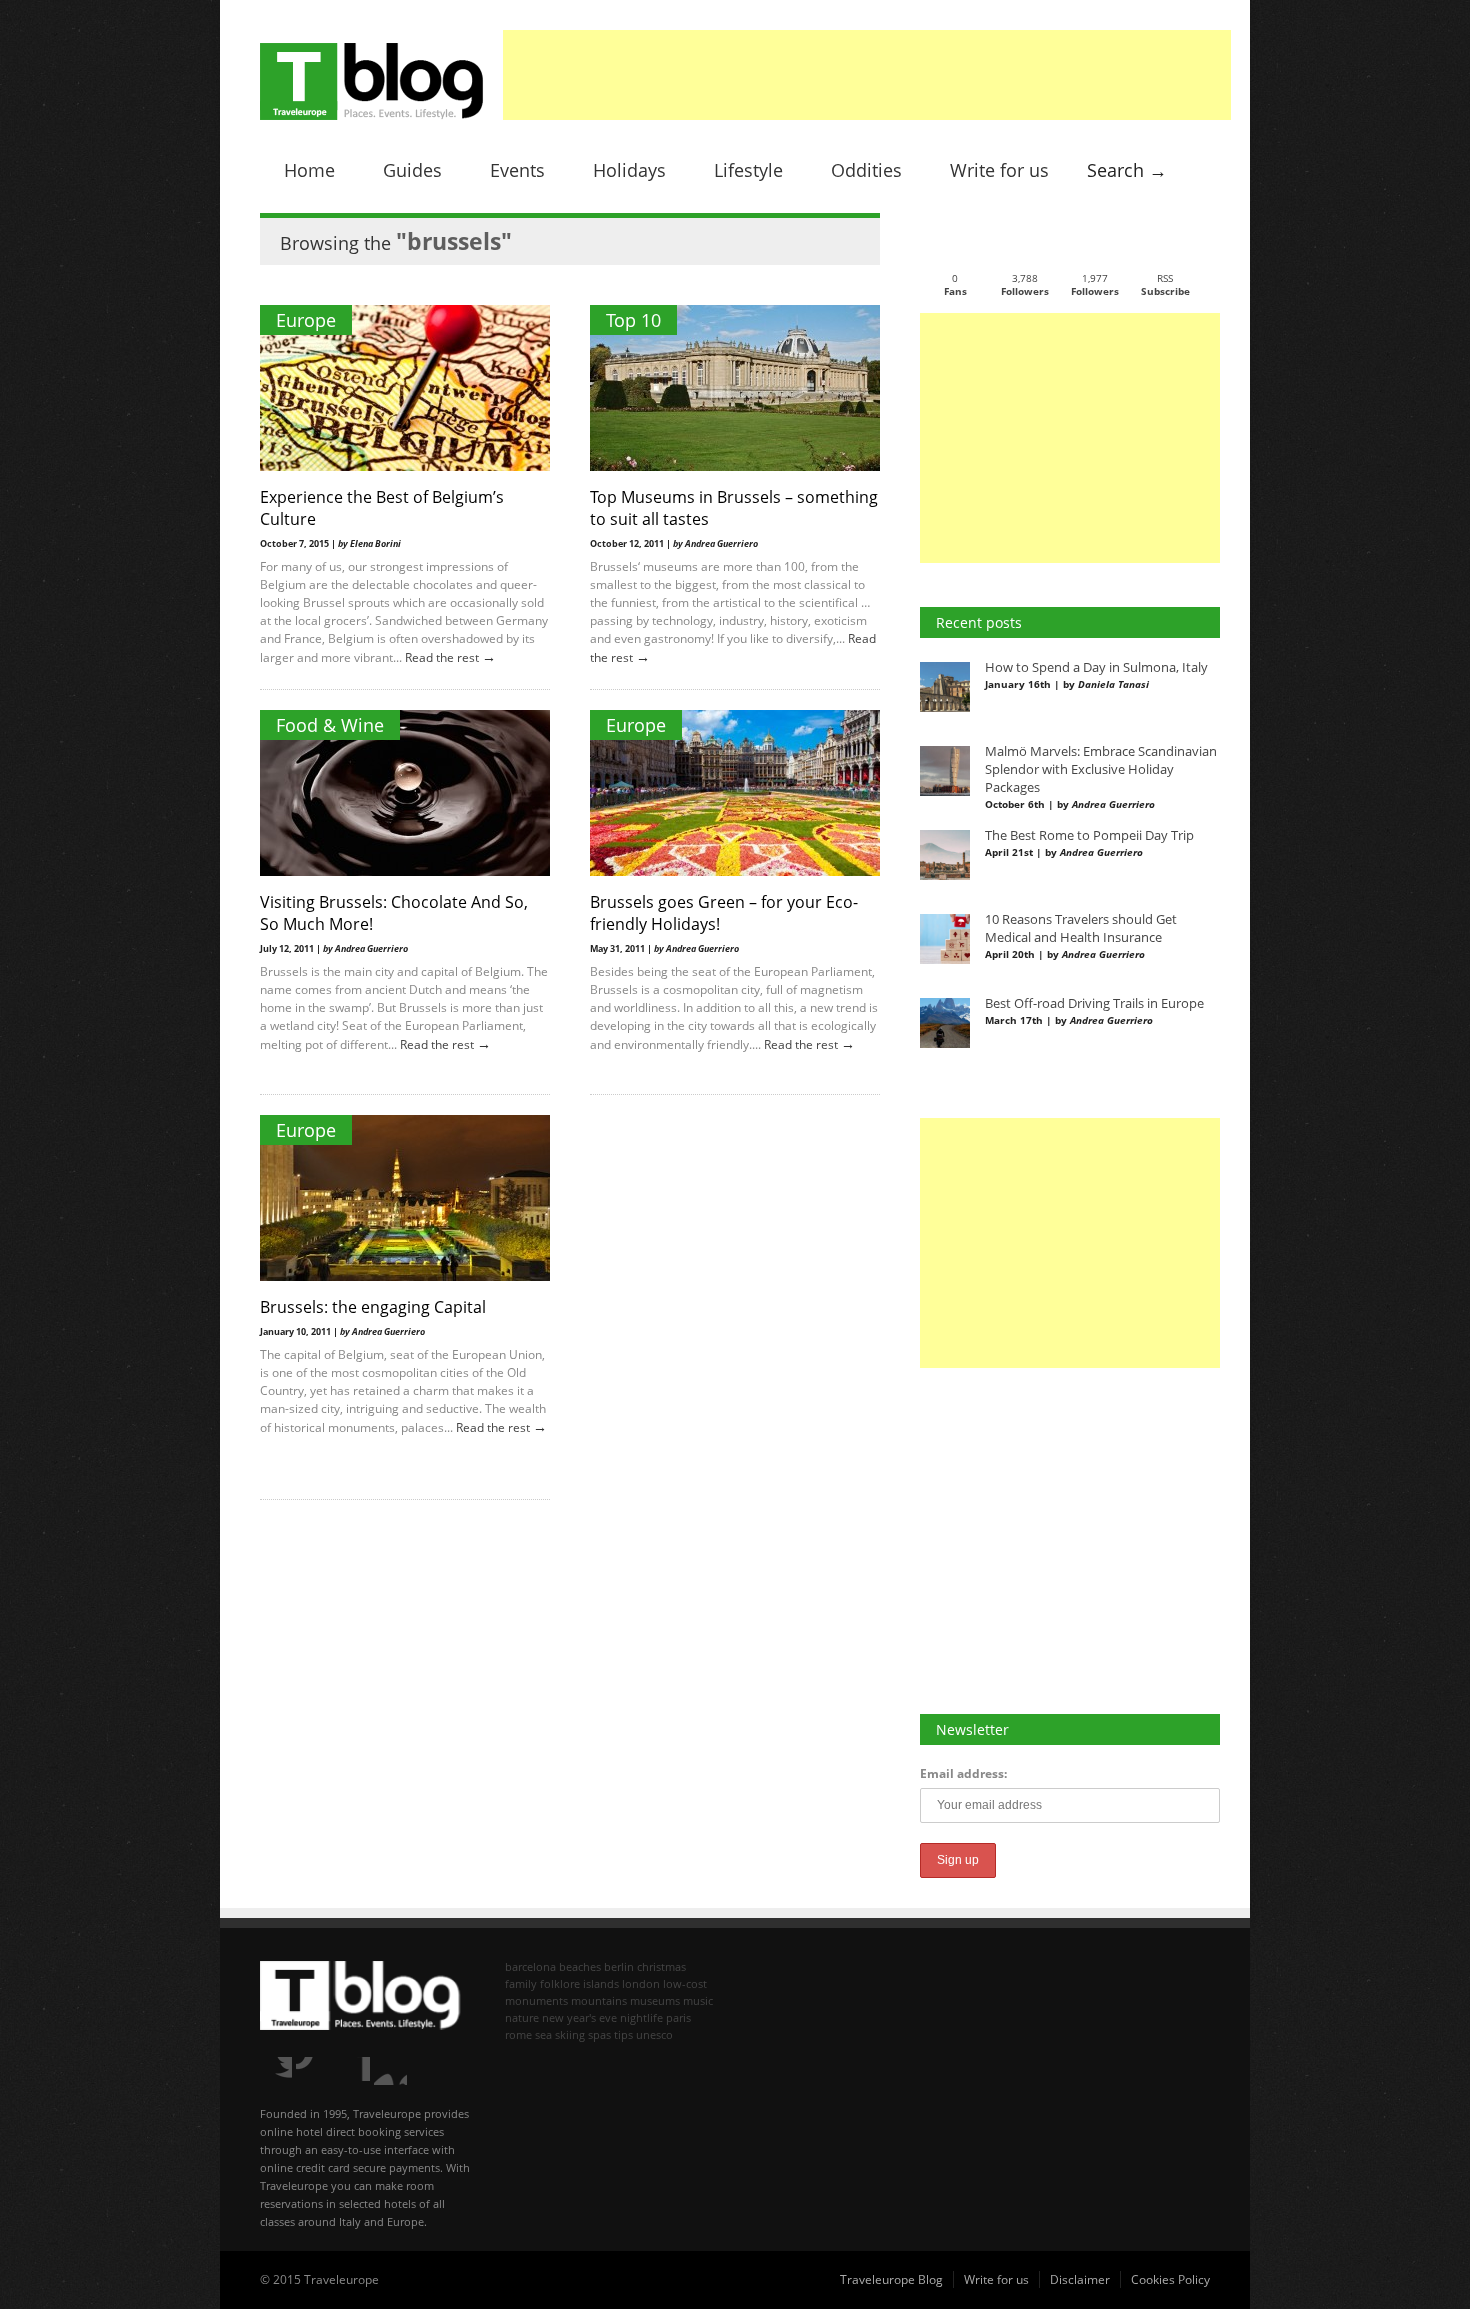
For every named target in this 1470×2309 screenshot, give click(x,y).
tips (623, 2034)
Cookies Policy (1170, 2279)
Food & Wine (330, 725)
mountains (599, 2000)
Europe (306, 320)
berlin (619, 1966)
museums (655, 2000)
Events (517, 170)
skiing (570, 2034)
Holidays (629, 170)
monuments (536, 2000)
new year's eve (579, 2017)
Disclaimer (1080, 2279)
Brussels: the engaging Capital (373, 1307)
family (521, 1983)
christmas (661, 1966)
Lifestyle (748, 170)
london (641, 1983)
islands (601, 1983)
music (698, 2000)
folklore (560, 1983)
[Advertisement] (867, 75)
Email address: (963, 1773)
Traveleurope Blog (891, 2279)
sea (543, 2034)
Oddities (866, 170)
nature (522, 2017)
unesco (654, 2034)
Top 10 (633, 320)
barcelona (530, 1966)
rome (518, 2034)
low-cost (685, 1983)
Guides (412, 170)
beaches (580, 1966)
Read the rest (443, 657)
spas (599, 2034)
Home (309, 170)
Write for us (999, 170)
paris (678, 2017)
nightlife (641, 2017)
